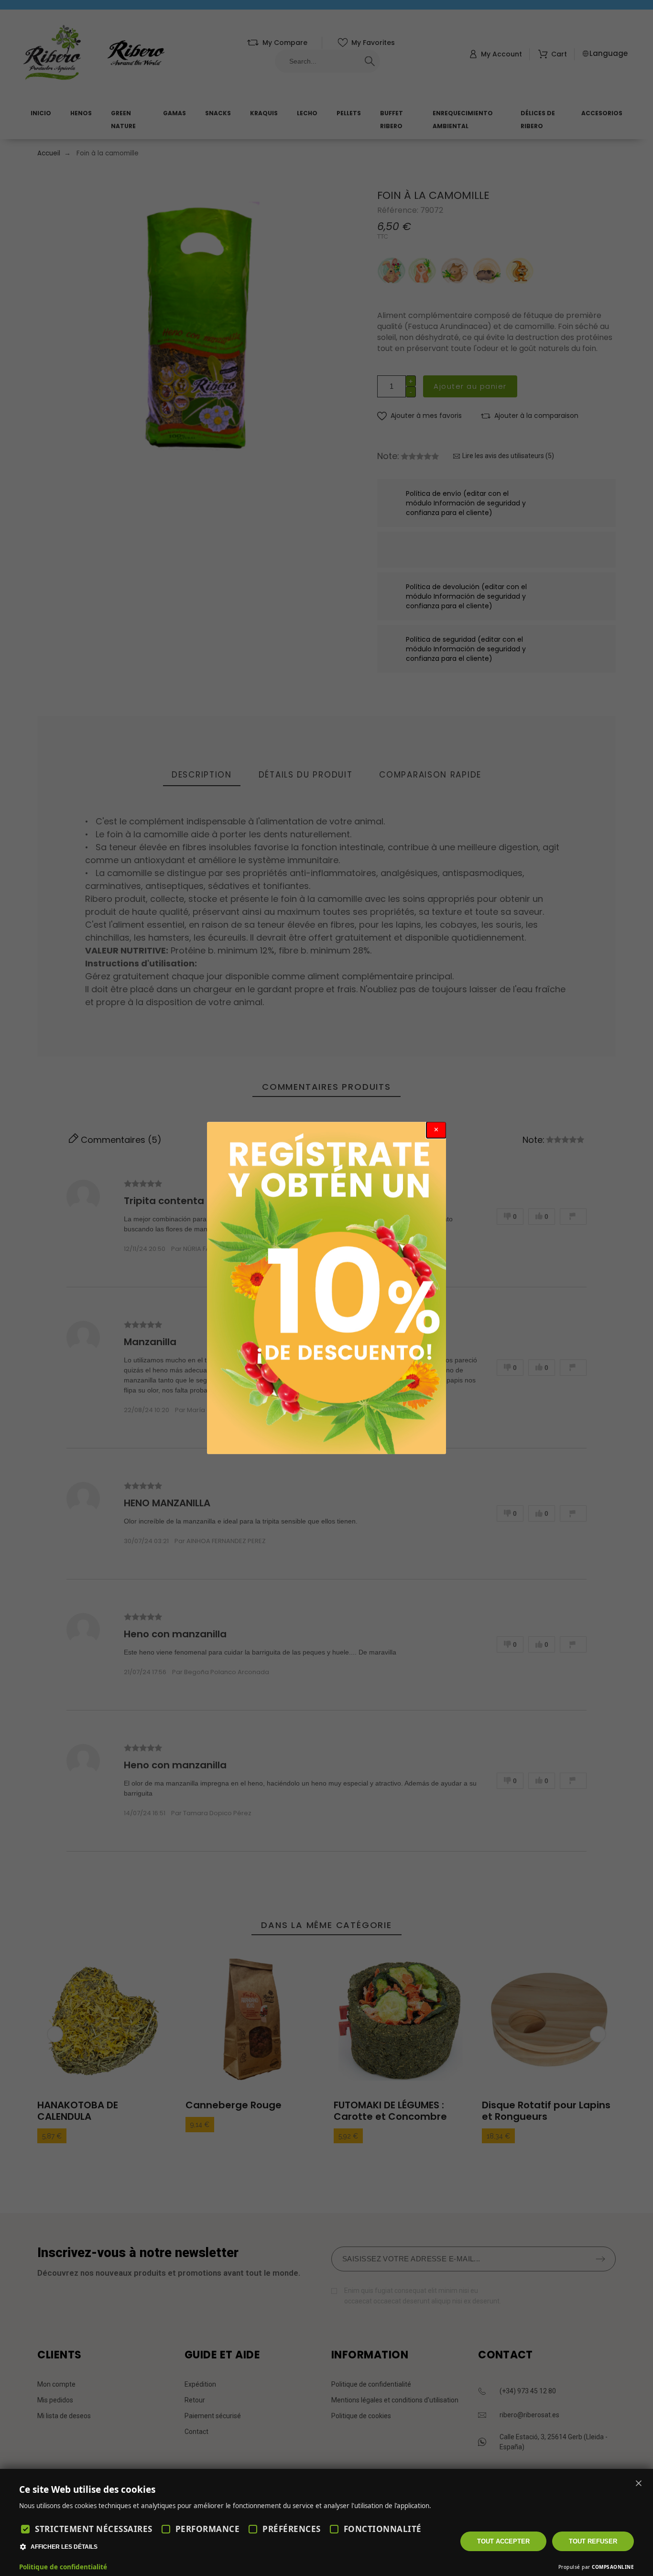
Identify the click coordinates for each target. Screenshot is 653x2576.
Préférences (292, 2529)
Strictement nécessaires (94, 2529)
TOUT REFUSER (593, 2541)
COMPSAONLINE (613, 2567)
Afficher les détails (64, 2547)
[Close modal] (436, 1130)
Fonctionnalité (383, 2529)
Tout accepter (503, 2541)
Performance (208, 2529)
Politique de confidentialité (63, 2567)
